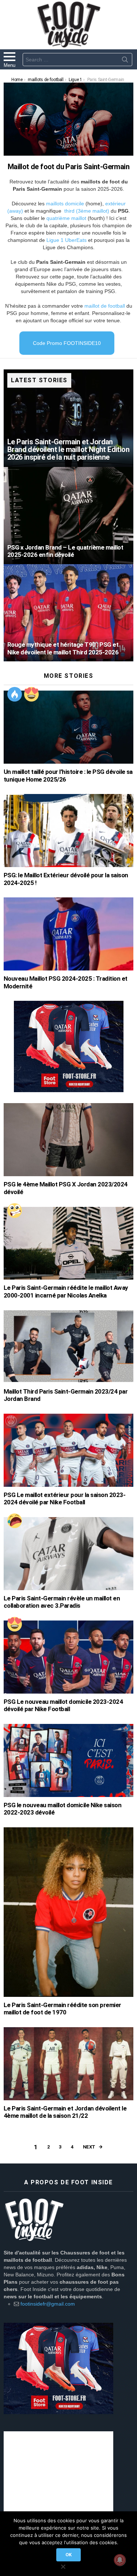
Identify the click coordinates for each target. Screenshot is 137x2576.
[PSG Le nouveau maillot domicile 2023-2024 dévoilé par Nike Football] (68, 1657)
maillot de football (105, 306)
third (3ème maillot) (87, 211)
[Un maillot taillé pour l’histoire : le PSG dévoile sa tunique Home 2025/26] (68, 727)
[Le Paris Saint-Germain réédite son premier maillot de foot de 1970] (68, 1912)
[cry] (15, 1521)
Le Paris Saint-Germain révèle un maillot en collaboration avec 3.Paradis (62, 1602)
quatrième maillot (66, 218)
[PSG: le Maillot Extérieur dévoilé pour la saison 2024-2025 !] (68, 831)
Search (125, 61)
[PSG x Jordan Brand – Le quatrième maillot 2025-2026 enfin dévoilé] (68, 516)
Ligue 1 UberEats (66, 240)
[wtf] (15, 1211)
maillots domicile (65, 204)
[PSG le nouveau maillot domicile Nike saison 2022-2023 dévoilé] (68, 1760)
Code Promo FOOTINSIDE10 (67, 343)
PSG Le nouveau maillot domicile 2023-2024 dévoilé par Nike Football (63, 1705)
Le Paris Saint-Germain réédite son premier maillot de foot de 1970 (62, 2009)
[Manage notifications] (120, 2560)
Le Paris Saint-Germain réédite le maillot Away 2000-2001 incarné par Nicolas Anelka (66, 1291)
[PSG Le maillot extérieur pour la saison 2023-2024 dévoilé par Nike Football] (68, 1450)
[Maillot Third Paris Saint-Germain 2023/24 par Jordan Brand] (68, 1347)
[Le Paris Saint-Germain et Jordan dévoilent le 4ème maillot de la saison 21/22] (68, 2064)
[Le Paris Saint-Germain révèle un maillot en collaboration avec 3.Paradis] (68, 1554)
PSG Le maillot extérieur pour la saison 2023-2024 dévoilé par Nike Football (64, 1499)
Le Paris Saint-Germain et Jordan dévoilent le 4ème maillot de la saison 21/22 (65, 2112)
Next (89, 2147)
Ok (68, 2555)
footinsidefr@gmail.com (48, 2304)
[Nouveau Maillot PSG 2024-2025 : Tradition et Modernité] (68, 934)
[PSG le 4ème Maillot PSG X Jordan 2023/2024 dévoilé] (68, 1140)
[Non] (63, 2566)
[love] (31, 694)
